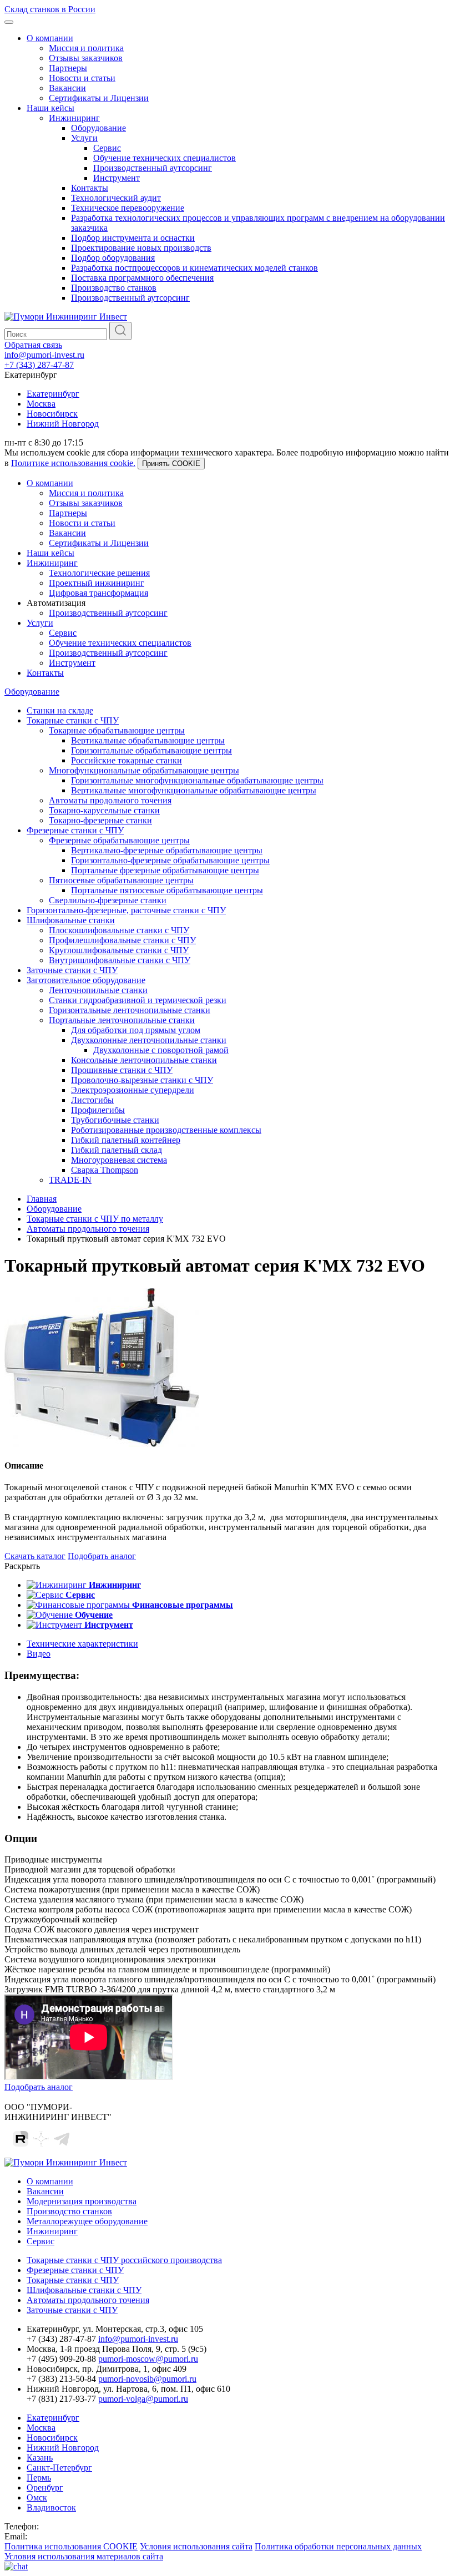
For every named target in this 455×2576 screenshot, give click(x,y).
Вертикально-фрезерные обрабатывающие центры (167, 850)
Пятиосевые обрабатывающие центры (121, 880)
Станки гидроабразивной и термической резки (138, 1000)
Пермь (39, 2478)
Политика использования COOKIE (71, 2546)
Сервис (107, 148)
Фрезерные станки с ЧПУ (75, 830)
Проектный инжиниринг (97, 583)
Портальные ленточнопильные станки (122, 1020)
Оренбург (45, 2488)
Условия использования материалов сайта (84, 2556)
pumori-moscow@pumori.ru (148, 2359)
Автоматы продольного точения (110, 800)
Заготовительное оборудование (86, 980)
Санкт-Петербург (59, 2468)
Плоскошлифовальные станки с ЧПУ (119, 930)
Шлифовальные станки (71, 920)
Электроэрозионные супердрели (133, 1090)
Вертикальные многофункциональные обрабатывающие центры (194, 790)
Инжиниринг (74, 118)
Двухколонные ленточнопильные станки (149, 1040)
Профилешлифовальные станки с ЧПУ (122, 940)
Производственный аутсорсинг (153, 168)
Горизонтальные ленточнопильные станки (130, 1010)
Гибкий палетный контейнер (126, 1140)
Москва (41, 404)
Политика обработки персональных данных (338, 2546)
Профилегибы (98, 1110)
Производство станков (114, 288)
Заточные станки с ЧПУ (72, 970)
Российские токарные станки (127, 760)
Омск (37, 2497)
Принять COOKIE (171, 464)
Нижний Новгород (63, 424)
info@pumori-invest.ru (44, 355)
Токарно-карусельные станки (104, 810)
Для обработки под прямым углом (136, 1030)
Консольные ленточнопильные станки (144, 1060)
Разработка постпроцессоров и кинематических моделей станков (194, 268)
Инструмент (117, 178)
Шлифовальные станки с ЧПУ (84, 2290)
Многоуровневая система (119, 1160)
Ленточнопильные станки (98, 990)
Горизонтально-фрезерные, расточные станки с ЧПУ (126, 910)
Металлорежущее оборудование (87, 2221)
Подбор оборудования (113, 258)
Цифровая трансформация (98, 593)
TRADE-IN (70, 1180)
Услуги (84, 138)
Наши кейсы (50, 108)
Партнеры (68, 68)
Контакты (90, 188)
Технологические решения (99, 573)
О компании (50, 38)
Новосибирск (52, 414)
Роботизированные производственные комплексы (166, 1130)
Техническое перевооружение (128, 208)
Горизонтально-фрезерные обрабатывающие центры (170, 860)
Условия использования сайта (196, 2546)
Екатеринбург (53, 394)
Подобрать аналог (102, 1556)
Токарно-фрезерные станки (100, 820)
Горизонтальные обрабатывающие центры (151, 750)
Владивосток (51, 2507)
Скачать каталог (35, 1556)
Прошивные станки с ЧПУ (122, 1070)
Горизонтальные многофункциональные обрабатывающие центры (197, 780)
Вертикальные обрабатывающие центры (148, 740)
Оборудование (98, 128)
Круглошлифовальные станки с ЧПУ (119, 950)
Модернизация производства (82, 2201)
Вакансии (67, 88)
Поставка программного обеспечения (142, 278)
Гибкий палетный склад (117, 1150)
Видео (39, 1654)
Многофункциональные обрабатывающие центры (144, 770)
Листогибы (92, 1100)
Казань (40, 2458)
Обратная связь (33, 345)
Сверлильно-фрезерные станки (108, 900)
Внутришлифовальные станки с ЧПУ (120, 960)
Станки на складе (60, 710)
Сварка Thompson (105, 1170)
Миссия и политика (86, 48)
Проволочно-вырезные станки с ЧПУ (142, 1080)
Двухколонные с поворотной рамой (161, 1050)
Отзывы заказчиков (86, 58)
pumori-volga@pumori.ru (143, 2399)
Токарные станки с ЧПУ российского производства (124, 2260)
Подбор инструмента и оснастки (133, 238)
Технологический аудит (116, 198)
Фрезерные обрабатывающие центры (119, 840)
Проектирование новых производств (141, 248)
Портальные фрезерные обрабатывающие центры (165, 870)
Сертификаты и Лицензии (99, 98)
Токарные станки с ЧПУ (73, 720)
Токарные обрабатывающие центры (117, 730)
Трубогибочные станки (115, 1120)
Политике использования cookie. (73, 463)
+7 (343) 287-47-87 (39, 365)
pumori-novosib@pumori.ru (147, 2379)
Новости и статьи (82, 78)
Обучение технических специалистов (165, 158)
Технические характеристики (82, 1644)
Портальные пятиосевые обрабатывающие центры (167, 890)
